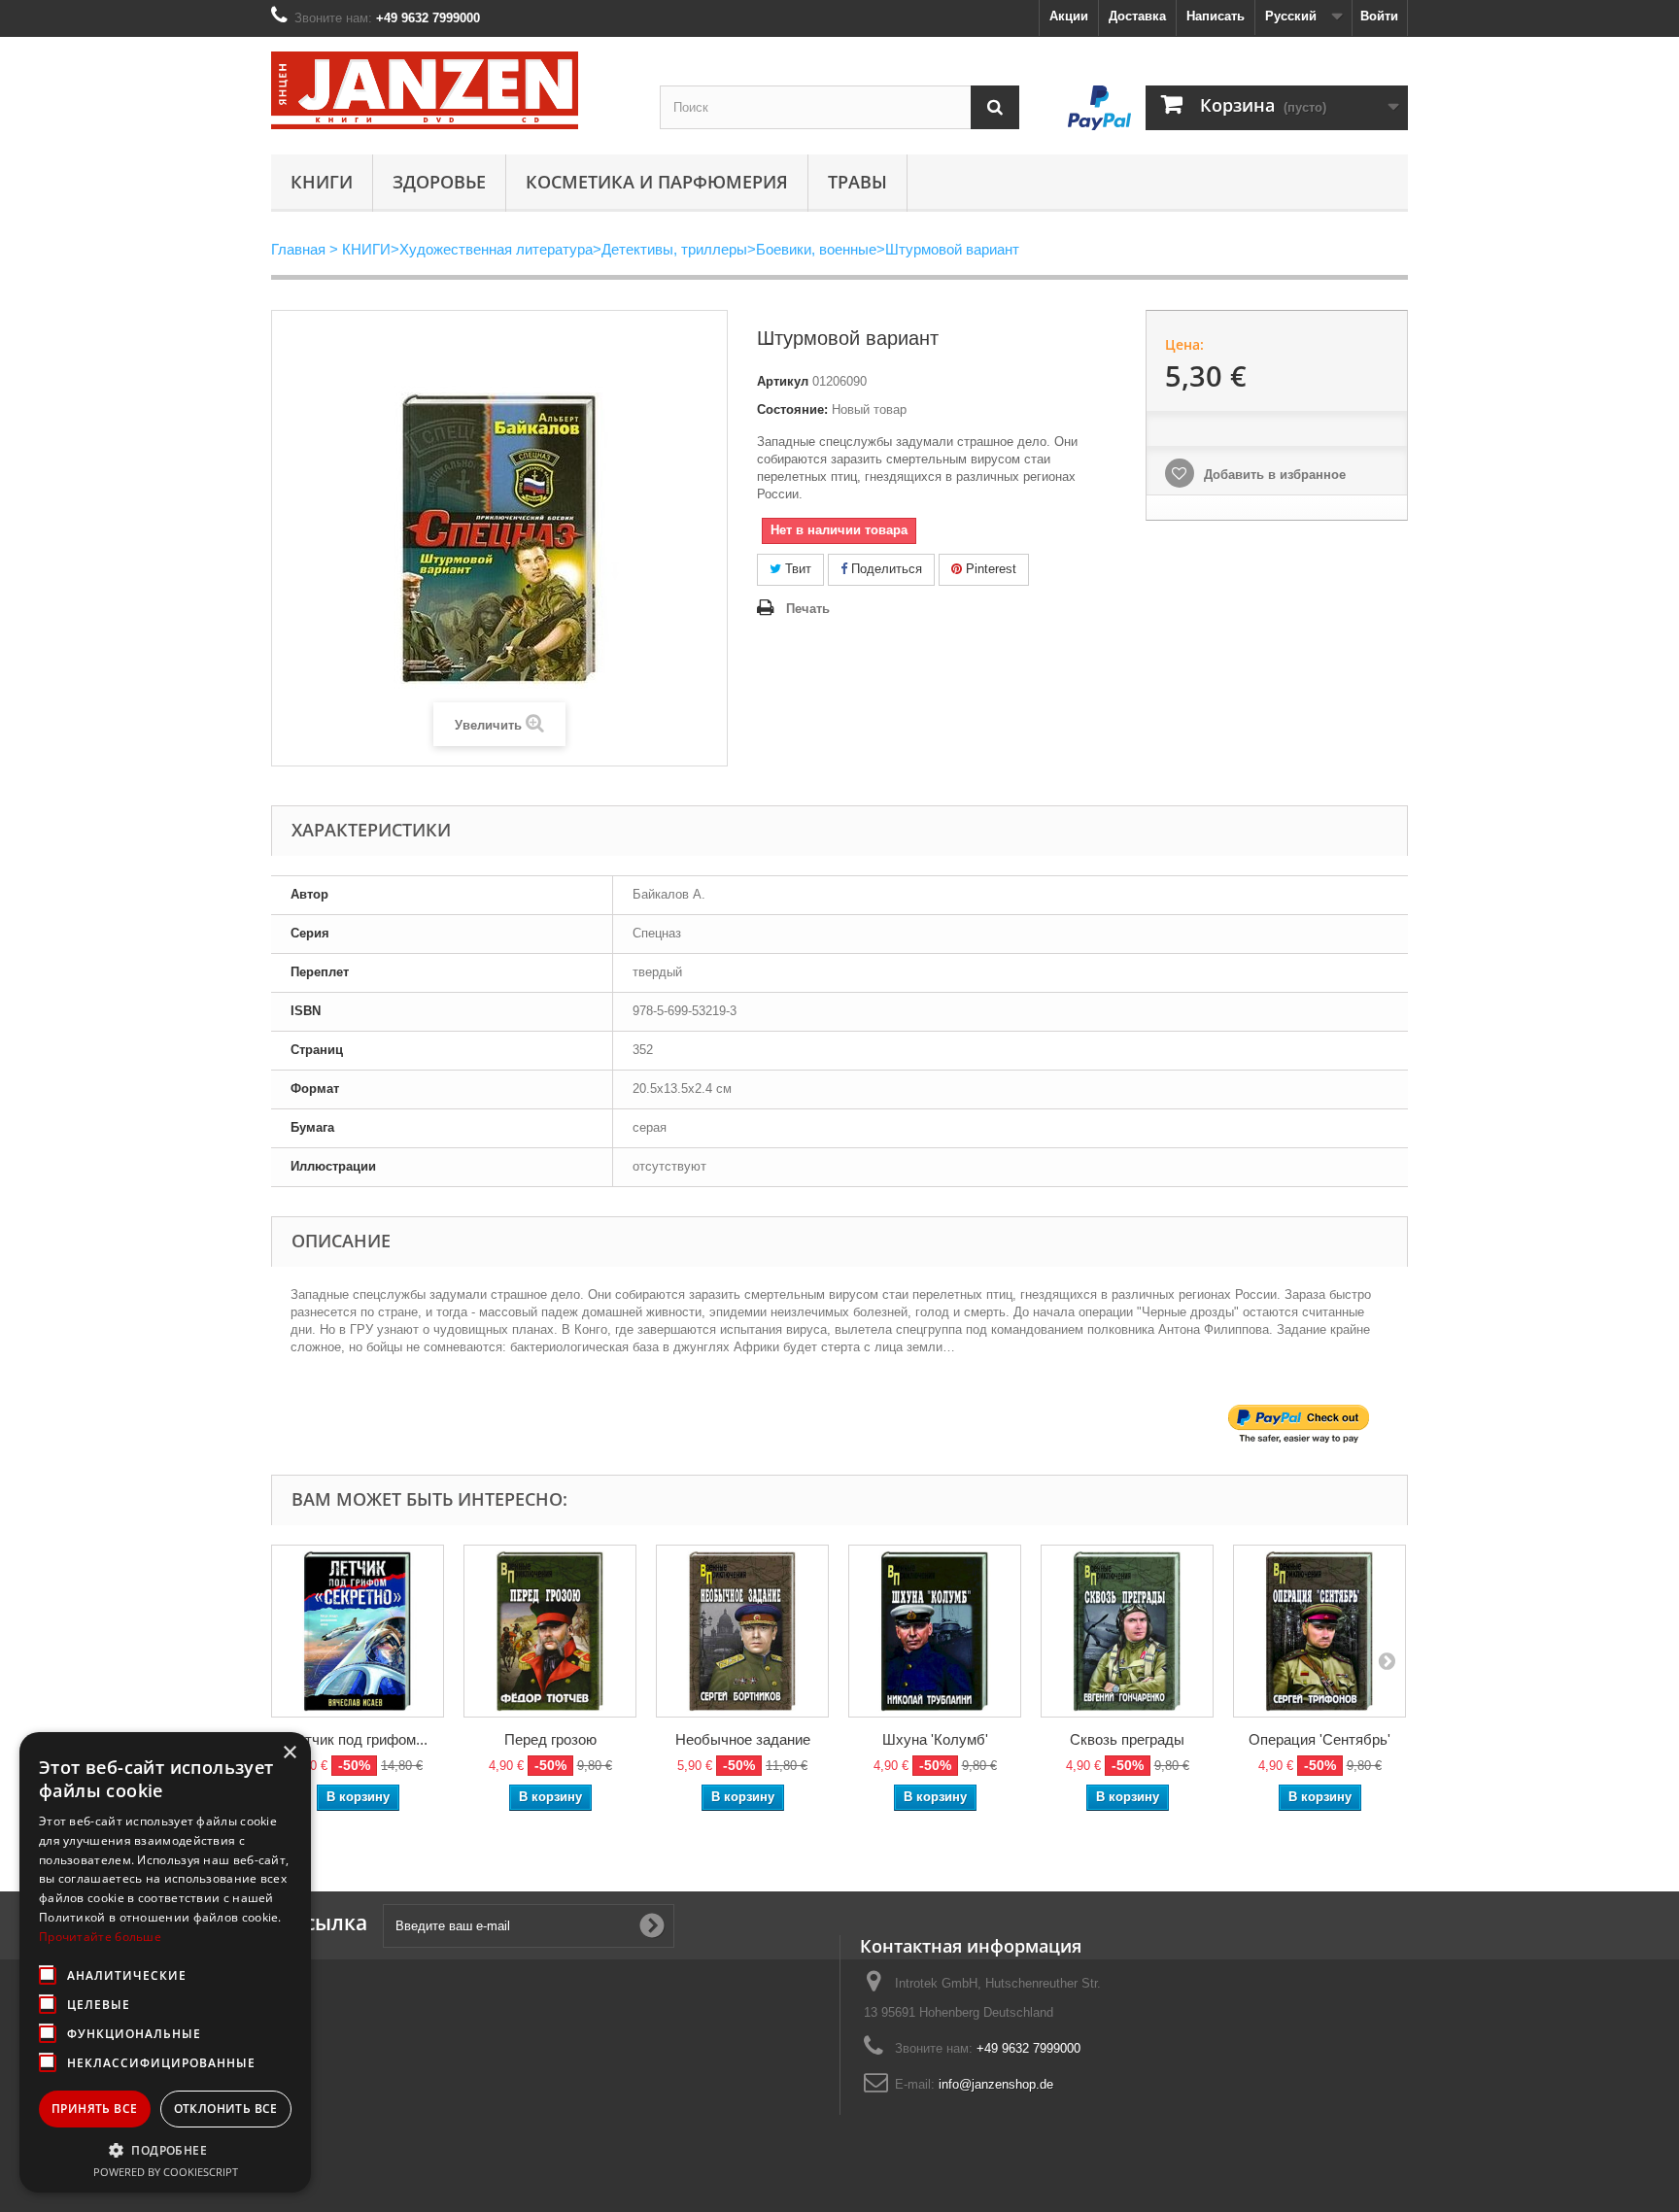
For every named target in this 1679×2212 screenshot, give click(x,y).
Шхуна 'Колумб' (935, 1739)
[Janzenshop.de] (451, 90)
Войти (1379, 16)
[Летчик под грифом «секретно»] (358, 1631)
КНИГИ (322, 182)
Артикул (783, 381)
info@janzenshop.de (996, 2084)
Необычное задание (743, 1739)
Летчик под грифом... (358, 1739)
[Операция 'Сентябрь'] (1319, 1631)
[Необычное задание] (742, 1631)
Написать (1216, 16)
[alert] (165, 1962)
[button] (165, 2150)
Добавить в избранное (1273, 475)
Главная (298, 249)
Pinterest (989, 569)
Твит (796, 569)
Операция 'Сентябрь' (1319, 1739)
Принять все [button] (94, 2109)
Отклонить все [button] (226, 2109)
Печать (808, 609)
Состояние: (792, 409)
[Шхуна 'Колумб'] (935, 1631)
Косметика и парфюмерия (657, 182)
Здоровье (439, 182)
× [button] (289, 1753)
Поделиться (885, 569)
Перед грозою (550, 1739)
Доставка (1137, 16)
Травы (857, 182)
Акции (1069, 16)
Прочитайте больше (100, 1937)
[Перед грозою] (550, 1631)
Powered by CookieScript (166, 2172)
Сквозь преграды (1127, 1739)
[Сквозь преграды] (1127, 1631)
